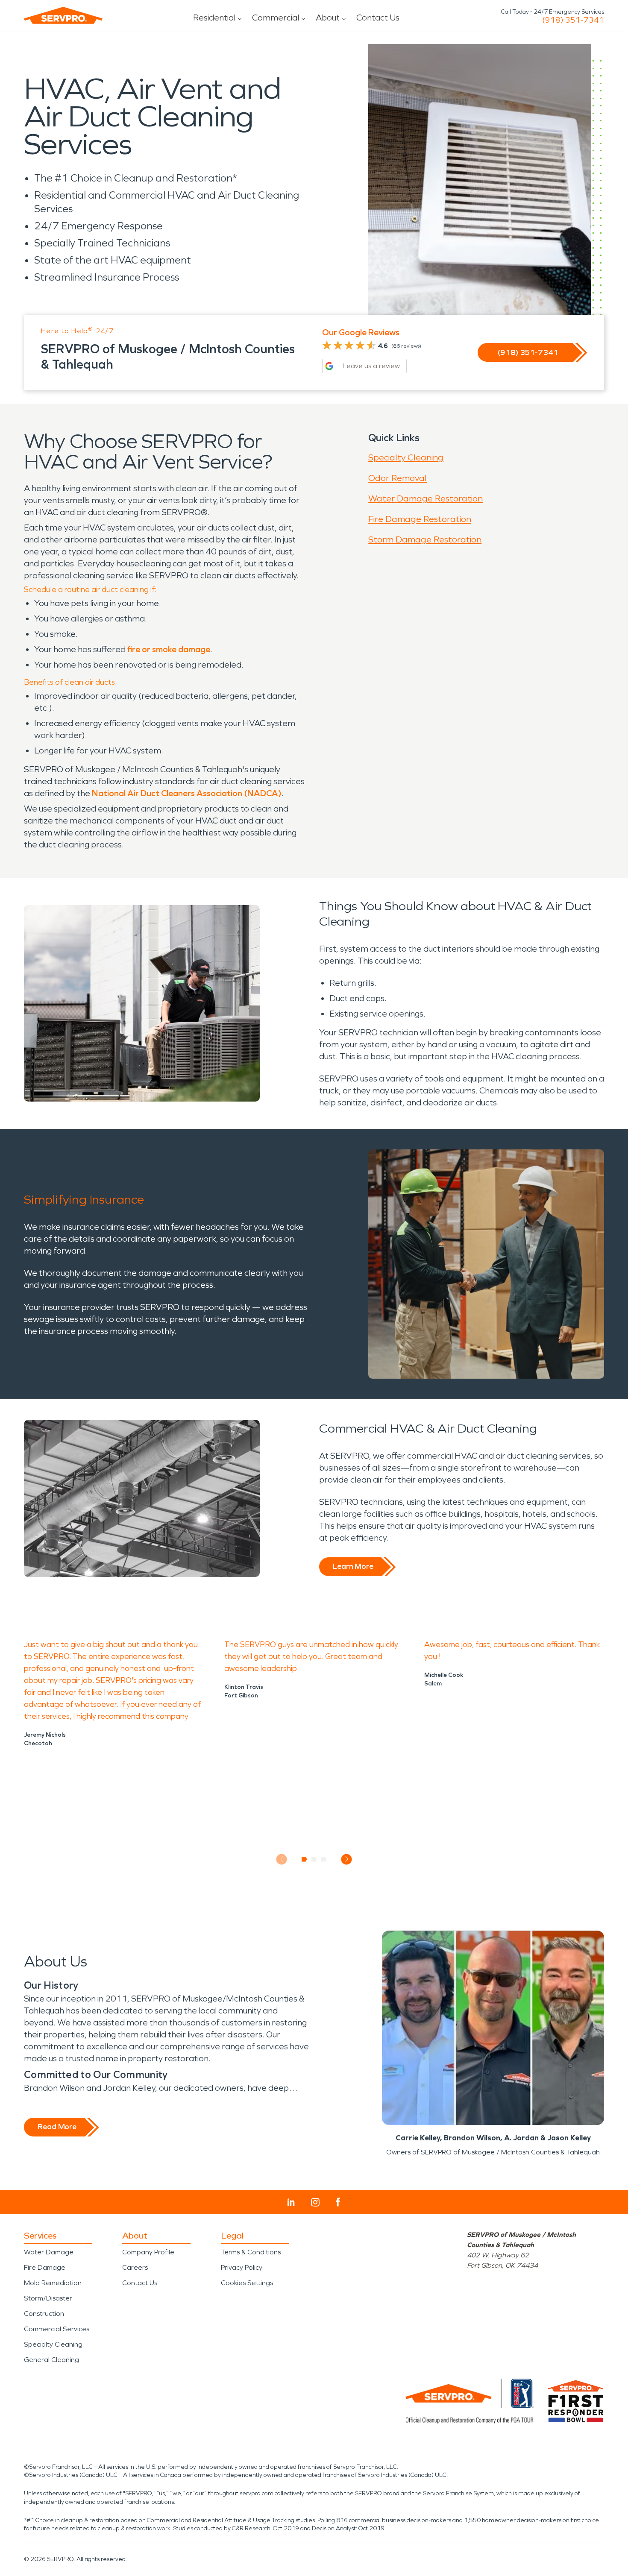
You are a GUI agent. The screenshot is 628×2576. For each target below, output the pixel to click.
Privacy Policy (242, 2267)
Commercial (276, 18)
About (328, 18)
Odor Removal (398, 478)
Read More (57, 2127)
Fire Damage (45, 2267)
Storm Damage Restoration (425, 539)
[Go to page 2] (314, 1859)
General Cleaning (51, 2360)
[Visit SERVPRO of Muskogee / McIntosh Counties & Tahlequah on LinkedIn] (291, 2202)
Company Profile (148, 2252)
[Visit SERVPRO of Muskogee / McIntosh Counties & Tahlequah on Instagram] (315, 2202)
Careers (135, 2267)
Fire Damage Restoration (420, 519)
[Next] (347, 1859)
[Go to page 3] (324, 1859)
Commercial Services (57, 2329)
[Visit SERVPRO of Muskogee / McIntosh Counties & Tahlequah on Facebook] (338, 2202)
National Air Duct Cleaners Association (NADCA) (187, 793)
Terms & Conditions (251, 2252)
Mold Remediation (53, 2283)
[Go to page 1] (304, 1859)
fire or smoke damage (169, 649)
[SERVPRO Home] (63, 15)
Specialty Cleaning (406, 457)
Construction (44, 2314)
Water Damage (49, 2252)
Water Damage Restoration (426, 498)
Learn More (353, 1566)
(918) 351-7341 (573, 20)
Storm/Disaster (48, 2298)
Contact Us (378, 18)
